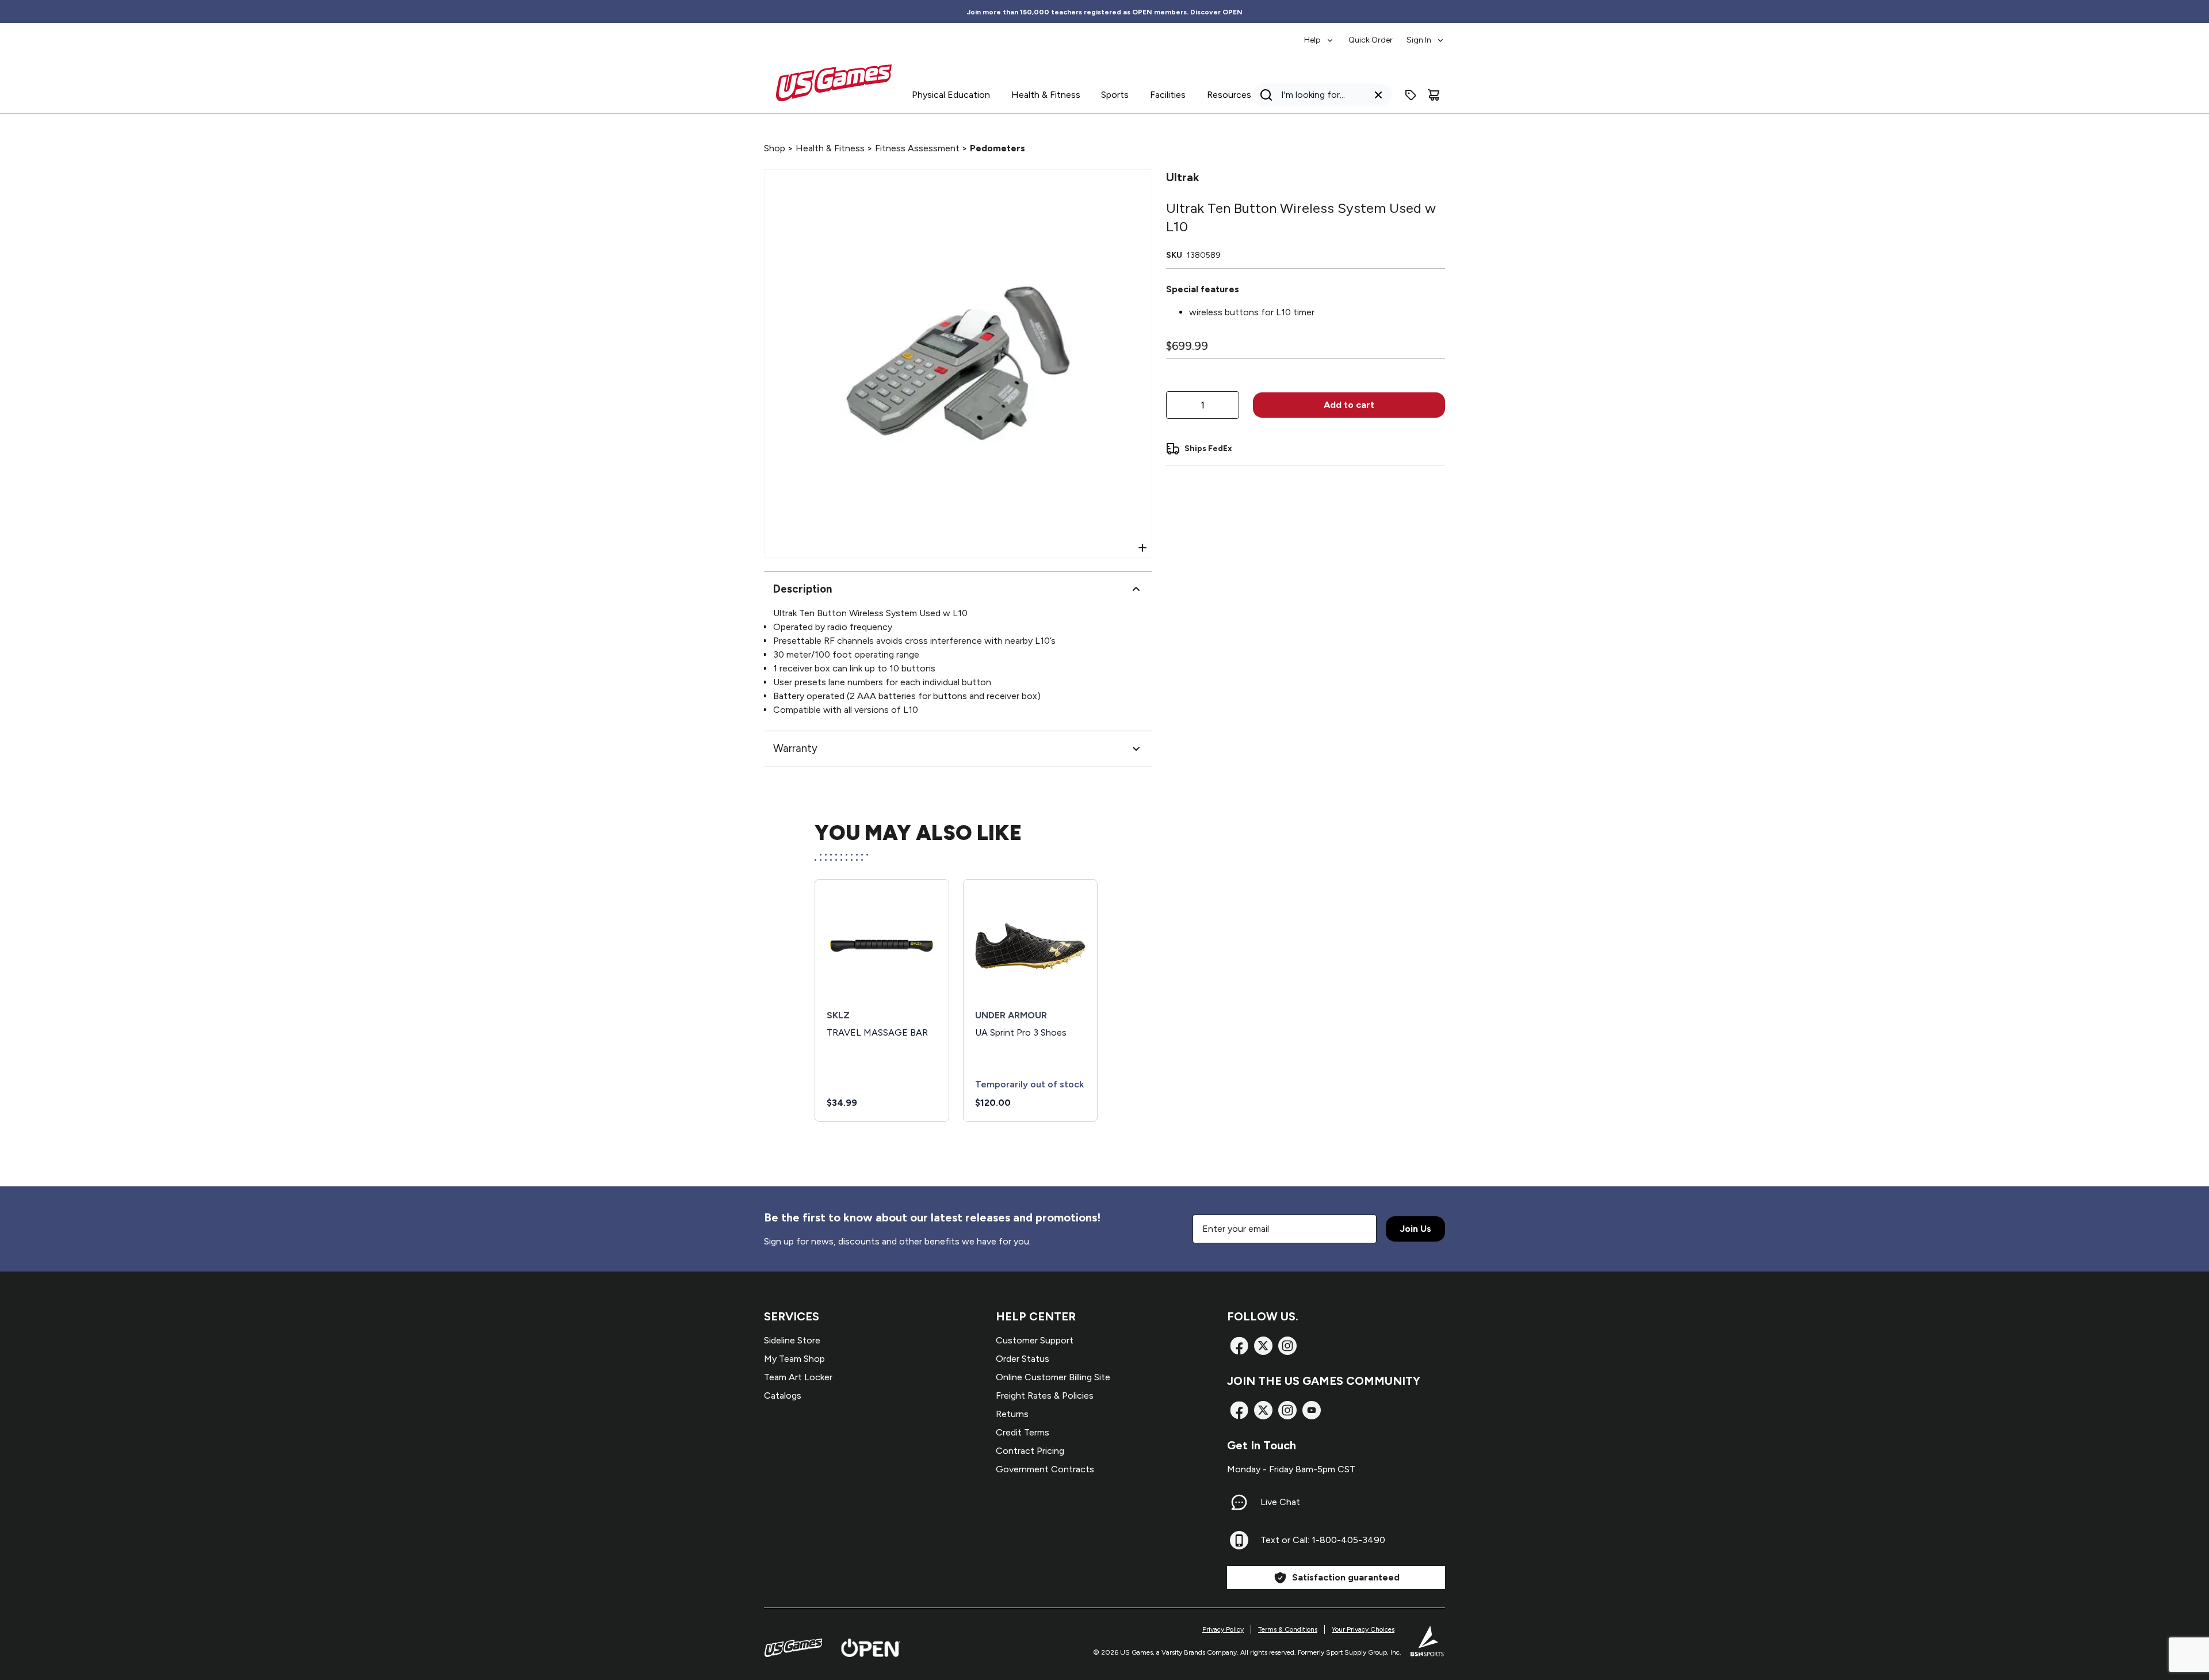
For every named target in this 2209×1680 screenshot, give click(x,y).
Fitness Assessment (917, 148)
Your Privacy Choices (1363, 1629)
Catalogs (783, 1395)
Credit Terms (1023, 1432)
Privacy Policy (1223, 1629)
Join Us (1415, 1229)
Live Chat (1280, 1502)
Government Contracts (1045, 1469)
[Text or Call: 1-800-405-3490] (1239, 1540)
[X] (1263, 1346)
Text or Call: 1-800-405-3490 (1323, 1540)
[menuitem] (1319, 35)
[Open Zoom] (1142, 548)
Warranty (795, 748)
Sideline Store (792, 1340)
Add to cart (1349, 405)
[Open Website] (871, 1648)
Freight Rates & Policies (1045, 1395)
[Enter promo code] (1411, 95)
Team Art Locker (798, 1377)
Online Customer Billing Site (1053, 1377)
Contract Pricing (1030, 1451)
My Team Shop (794, 1359)
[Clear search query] (1378, 95)
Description (802, 589)
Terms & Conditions (1288, 1629)
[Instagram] (1287, 1346)
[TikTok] (1312, 1410)
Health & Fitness (830, 148)
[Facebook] (1239, 1346)
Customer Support (1035, 1340)
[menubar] (1375, 35)
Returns (1012, 1414)
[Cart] (1434, 95)
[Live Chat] (1239, 1502)
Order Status (1023, 1359)
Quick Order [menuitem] (1371, 40)
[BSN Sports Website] (1428, 1641)
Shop (775, 148)
